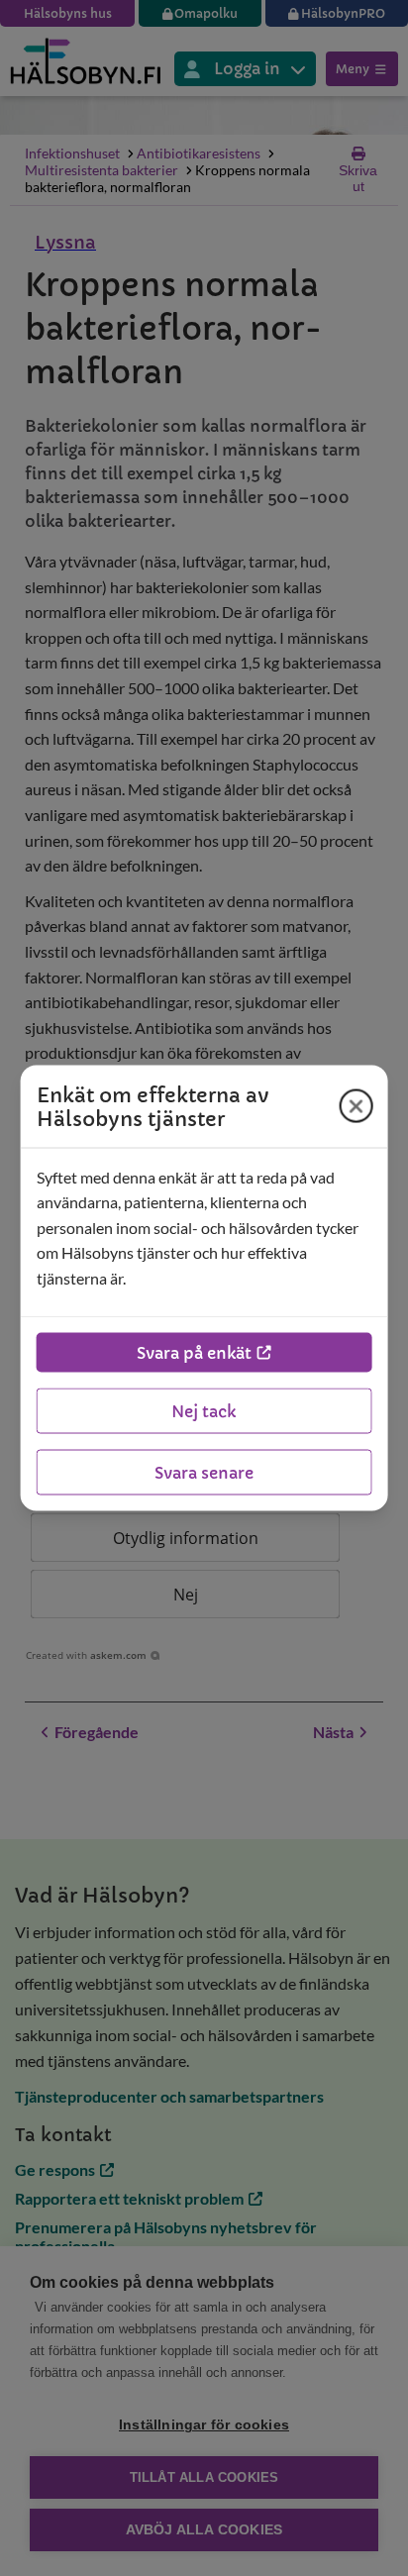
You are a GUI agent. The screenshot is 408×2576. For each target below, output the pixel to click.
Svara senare (204, 1473)
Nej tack (204, 1411)
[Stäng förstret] (356, 1106)
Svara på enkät (194, 1353)
